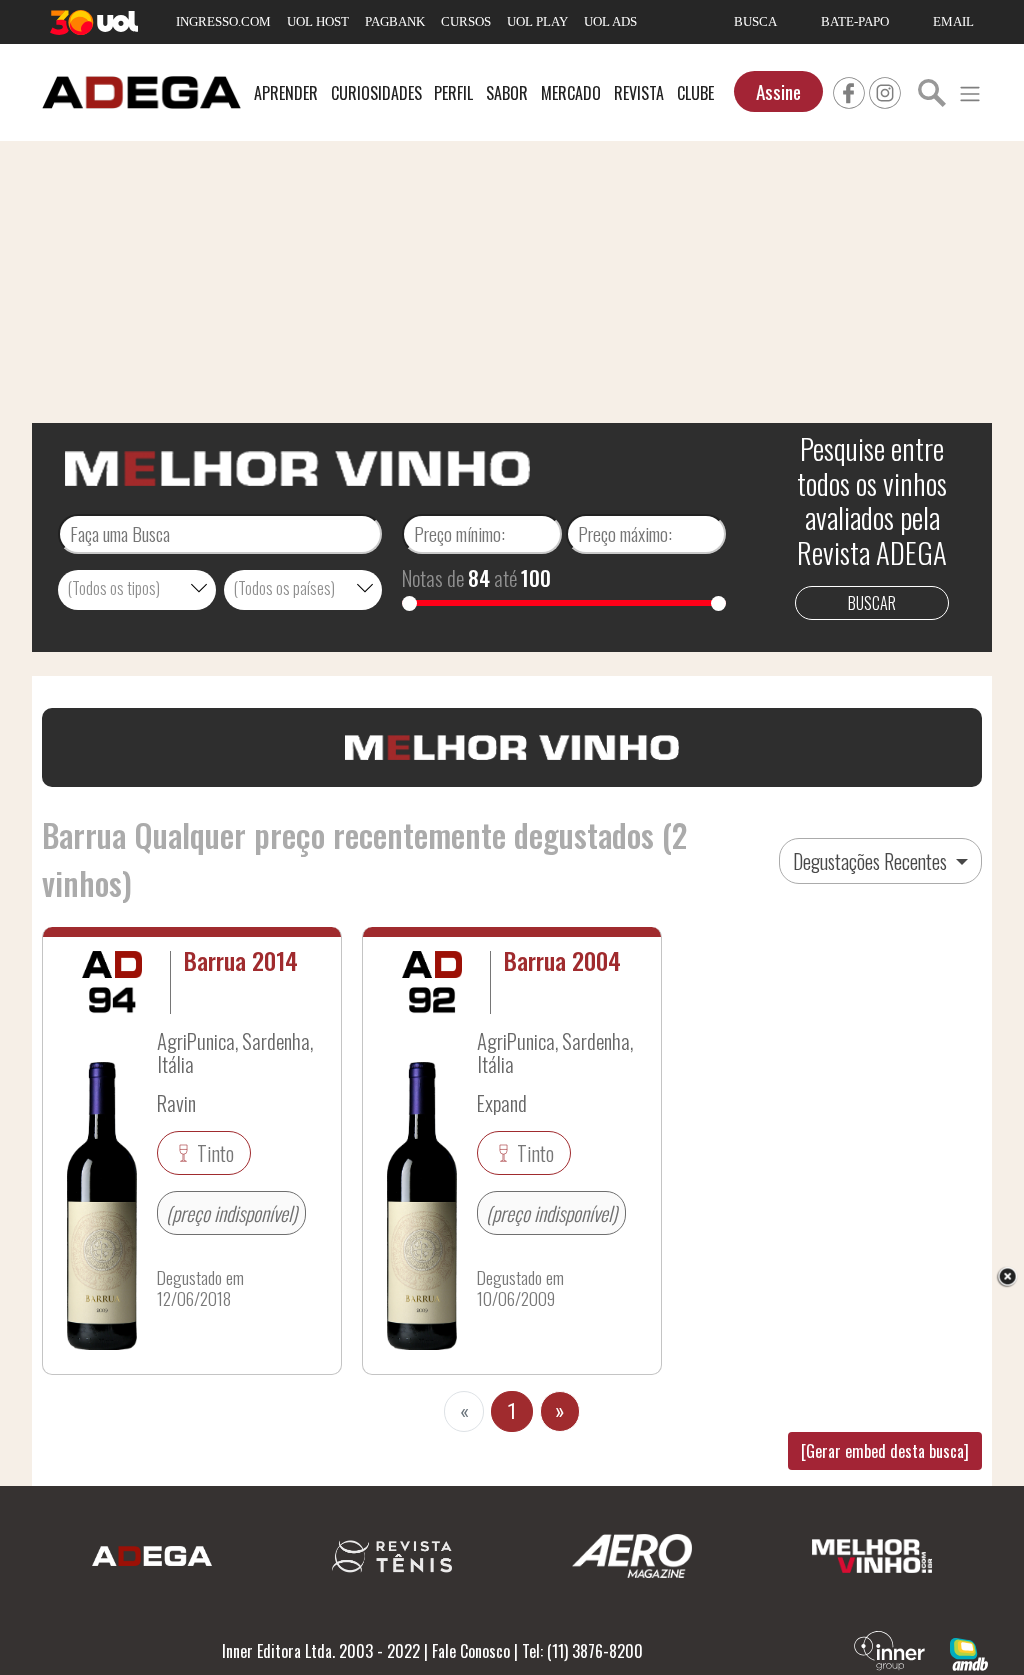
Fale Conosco (471, 1651)
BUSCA (755, 21)
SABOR (507, 93)
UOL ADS (610, 21)
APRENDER (286, 93)
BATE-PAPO (855, 21)
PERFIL (453, 93)
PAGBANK (395, 21)
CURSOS (466, 21)
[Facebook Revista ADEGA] (849, 90)
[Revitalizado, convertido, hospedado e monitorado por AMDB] (969, 1652)
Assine (778, 91)
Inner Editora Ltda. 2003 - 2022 (321, 1651)
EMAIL (953, 21)
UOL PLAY (537, 21)
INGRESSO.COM (223, 21)
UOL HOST (318, 21)
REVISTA (639, 93)
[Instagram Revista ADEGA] (885, 90)
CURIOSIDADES (376, 93)
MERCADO (571, 93)
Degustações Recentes (872, 861)
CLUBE (695, 93)
